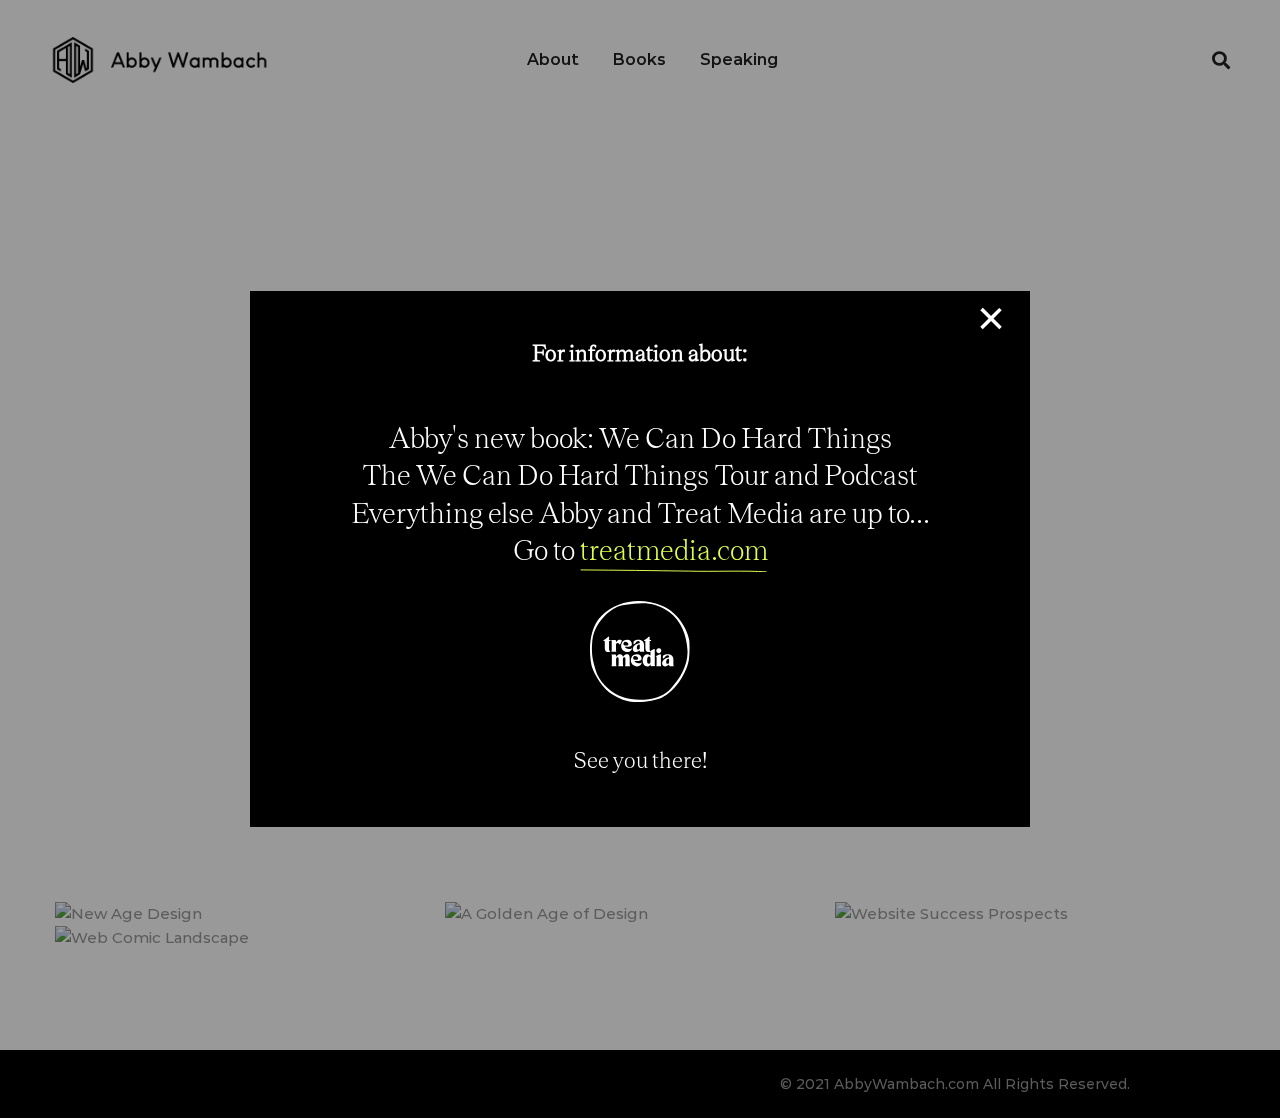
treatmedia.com (674, 549)
